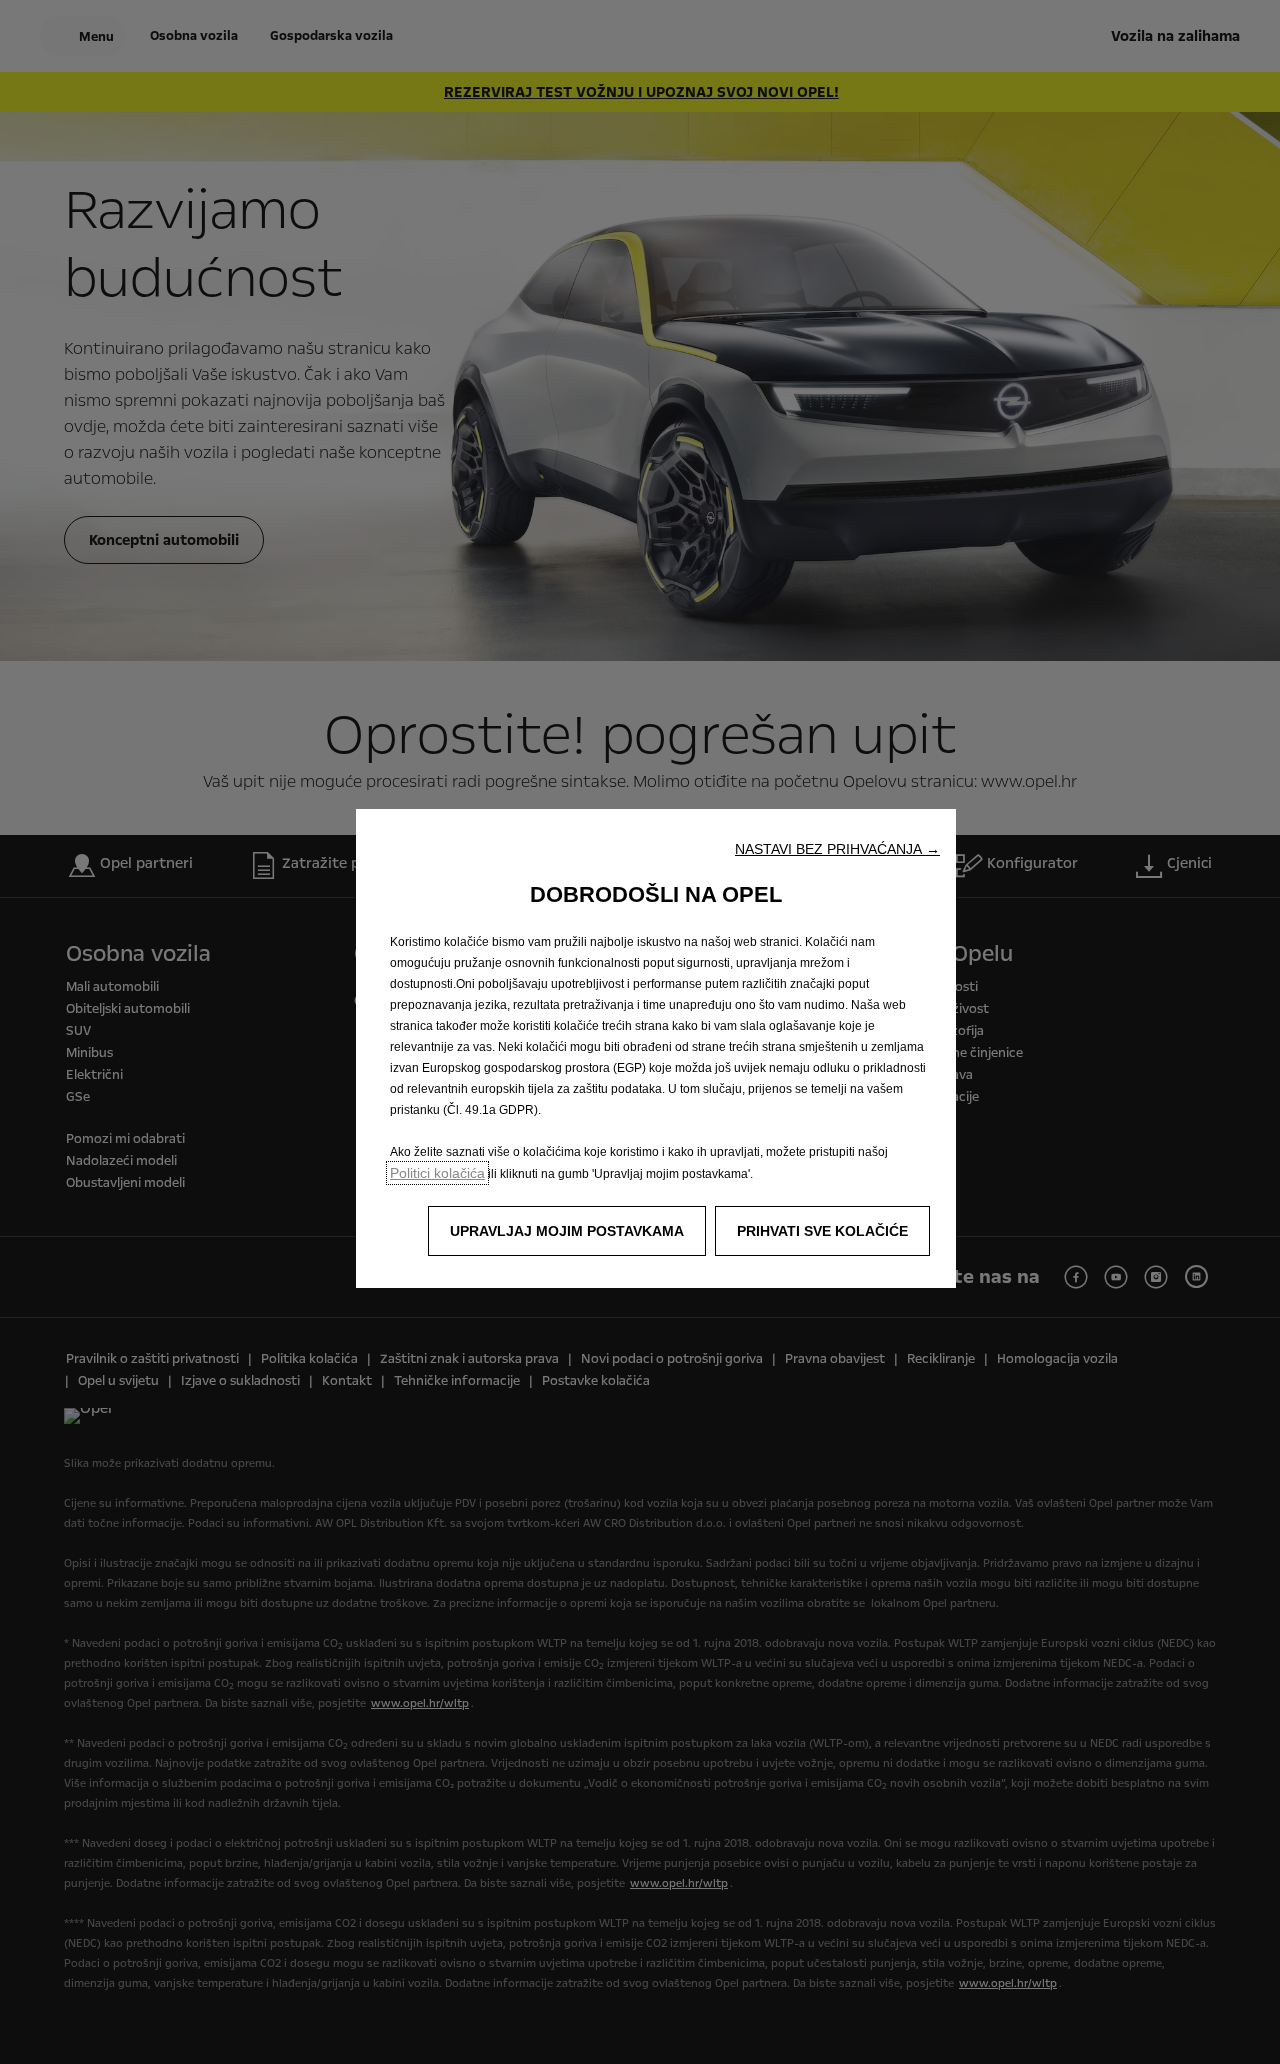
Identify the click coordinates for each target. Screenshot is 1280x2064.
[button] (837, 849)
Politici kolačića (437, 1173)
